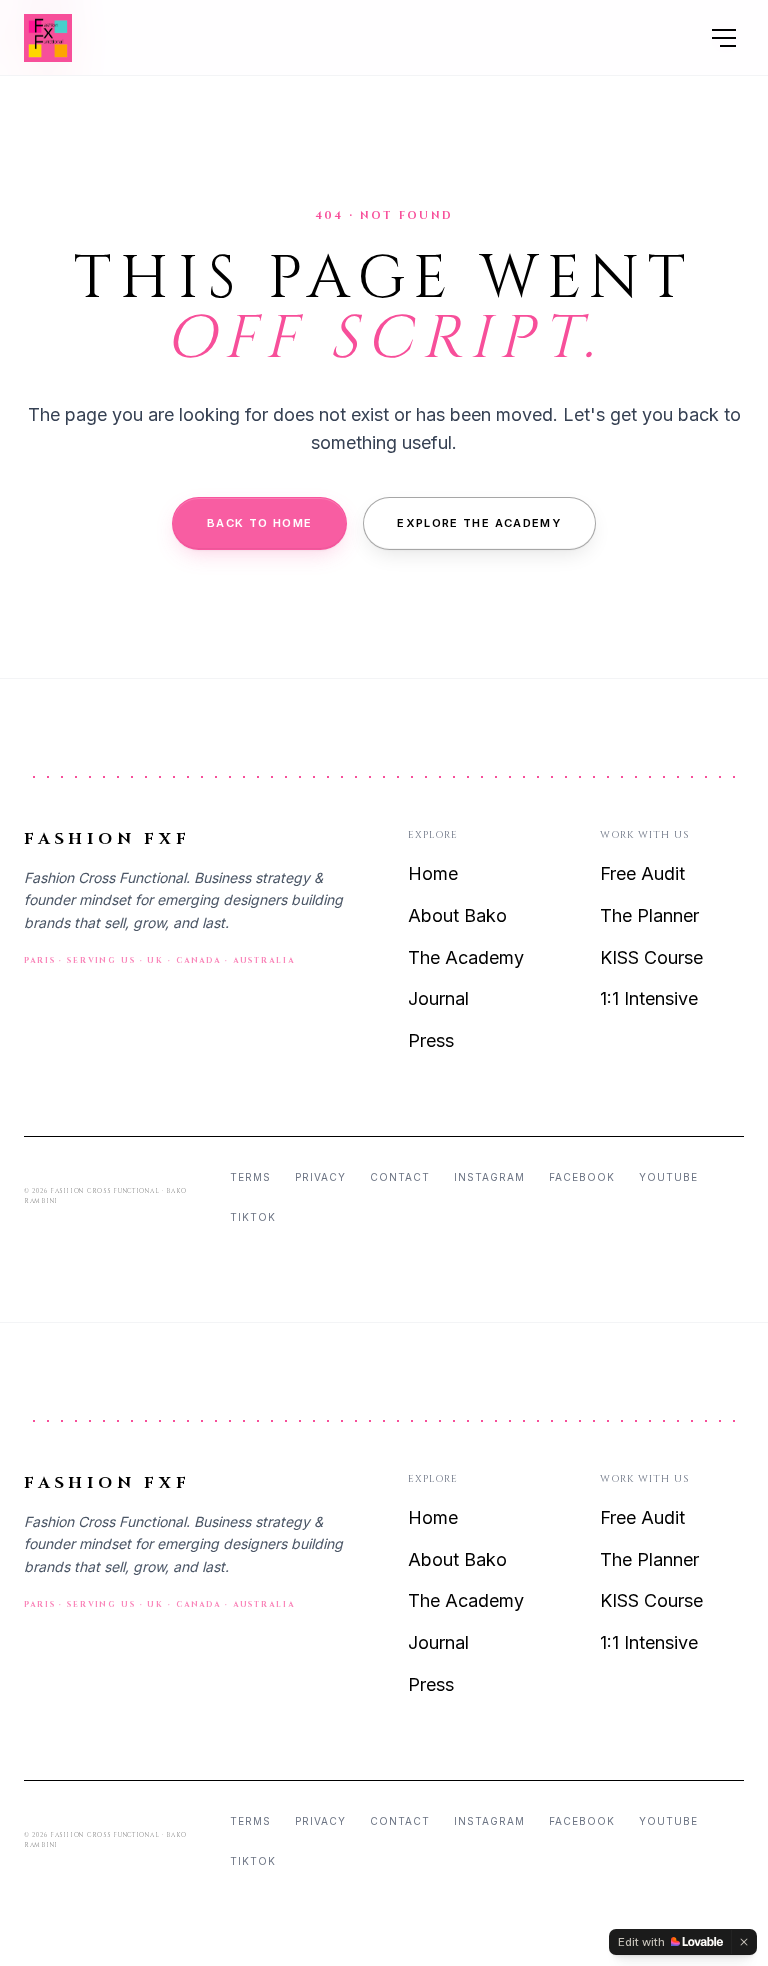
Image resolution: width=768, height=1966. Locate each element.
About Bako (457, 915)
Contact (400, 1177)
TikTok (253, 1217)
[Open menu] (724, 38)
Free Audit (642, 873)
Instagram (489, 1177)
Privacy (320, 1177)
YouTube (668, 1177)
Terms (250, 1177)
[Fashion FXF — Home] (48, 38)
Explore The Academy (479, 523)
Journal (438, 998)
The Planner (649, 915)
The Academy (466, 957)
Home (433, 873)
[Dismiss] (744, 1942)
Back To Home (259, 523)
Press (431, 1040)
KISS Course (651, 957)
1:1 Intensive (649, 998)
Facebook (582, 1177)
